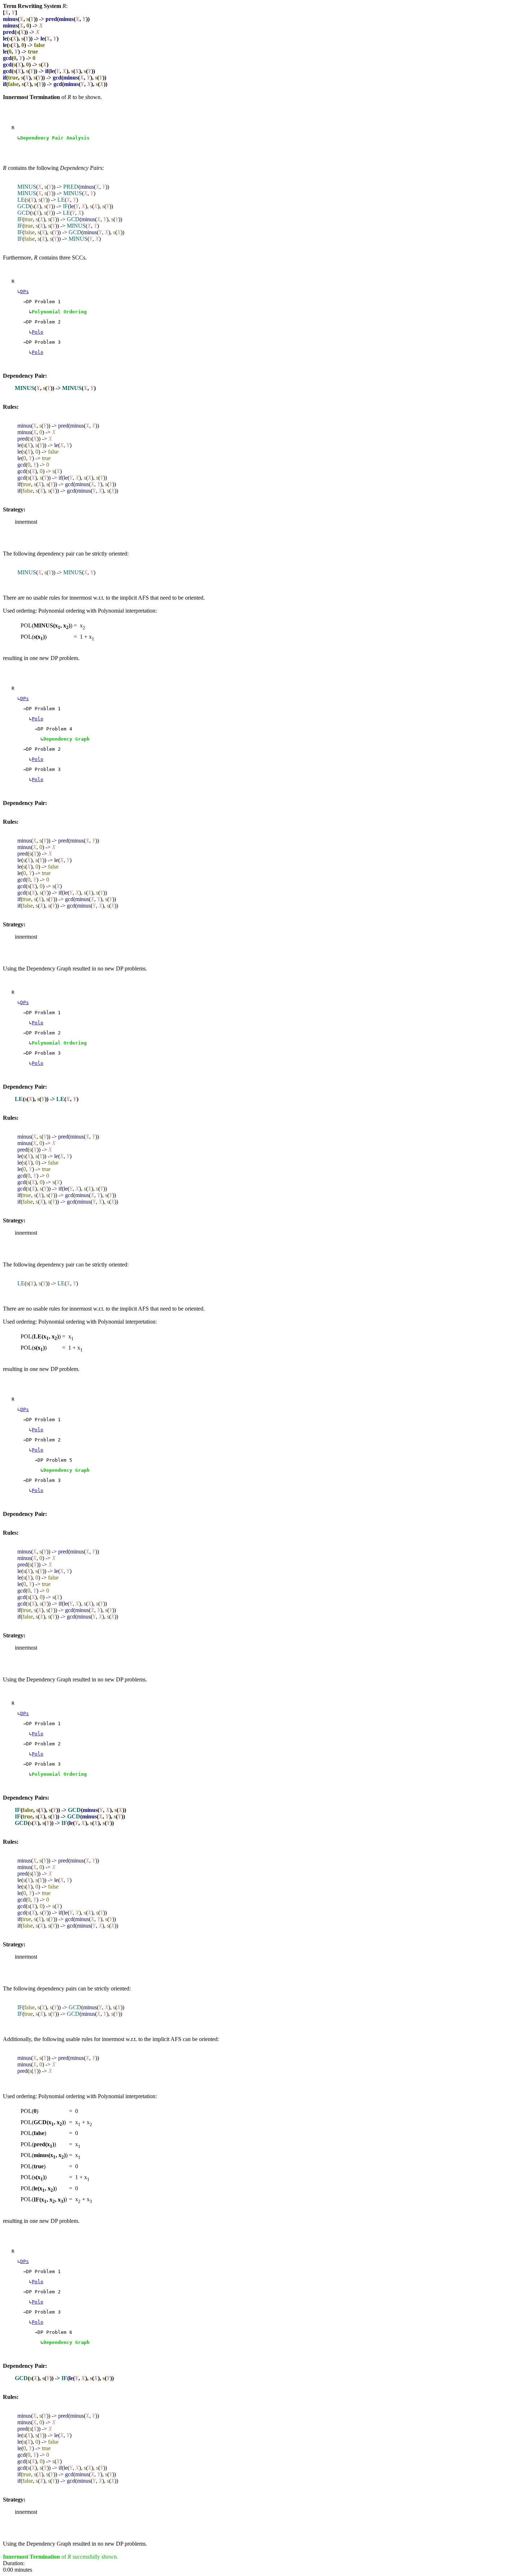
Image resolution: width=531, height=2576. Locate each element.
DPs (25, 292)
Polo (38, 332)
